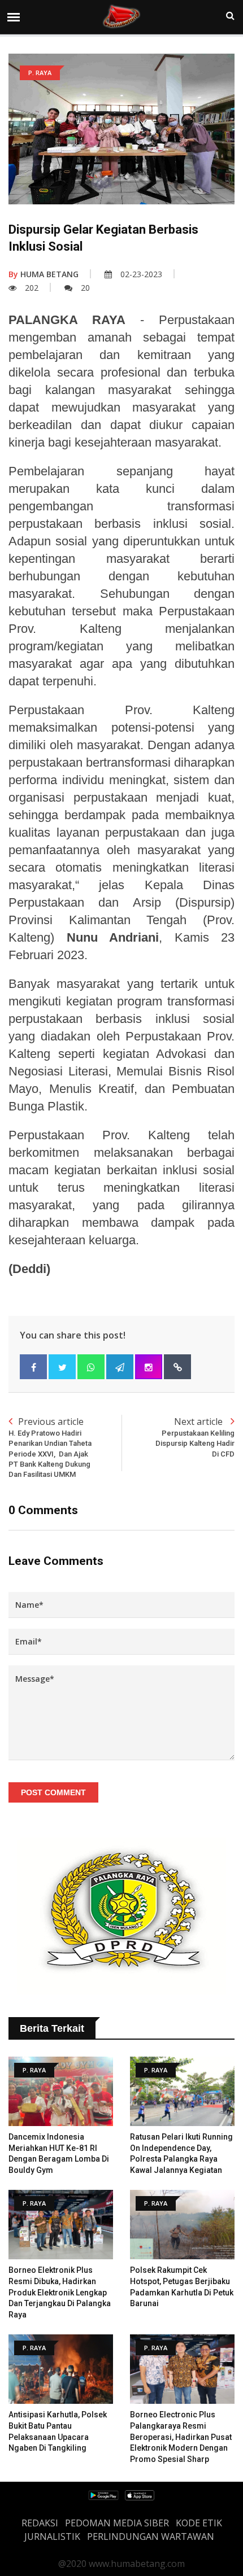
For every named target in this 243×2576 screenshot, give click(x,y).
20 (85, 288)
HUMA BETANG (44, 274)
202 (32, 288)
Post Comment (53, 1792)
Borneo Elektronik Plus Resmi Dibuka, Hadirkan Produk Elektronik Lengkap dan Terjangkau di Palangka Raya (60, 2292)
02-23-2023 (141, 274)
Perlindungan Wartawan (151, 2536)
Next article (195, 1436)
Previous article (50, 1447)
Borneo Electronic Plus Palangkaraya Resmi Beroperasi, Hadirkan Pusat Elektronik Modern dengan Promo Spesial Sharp (181, 2437)
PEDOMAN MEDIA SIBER (117, 2523)
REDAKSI (40, 2523)
